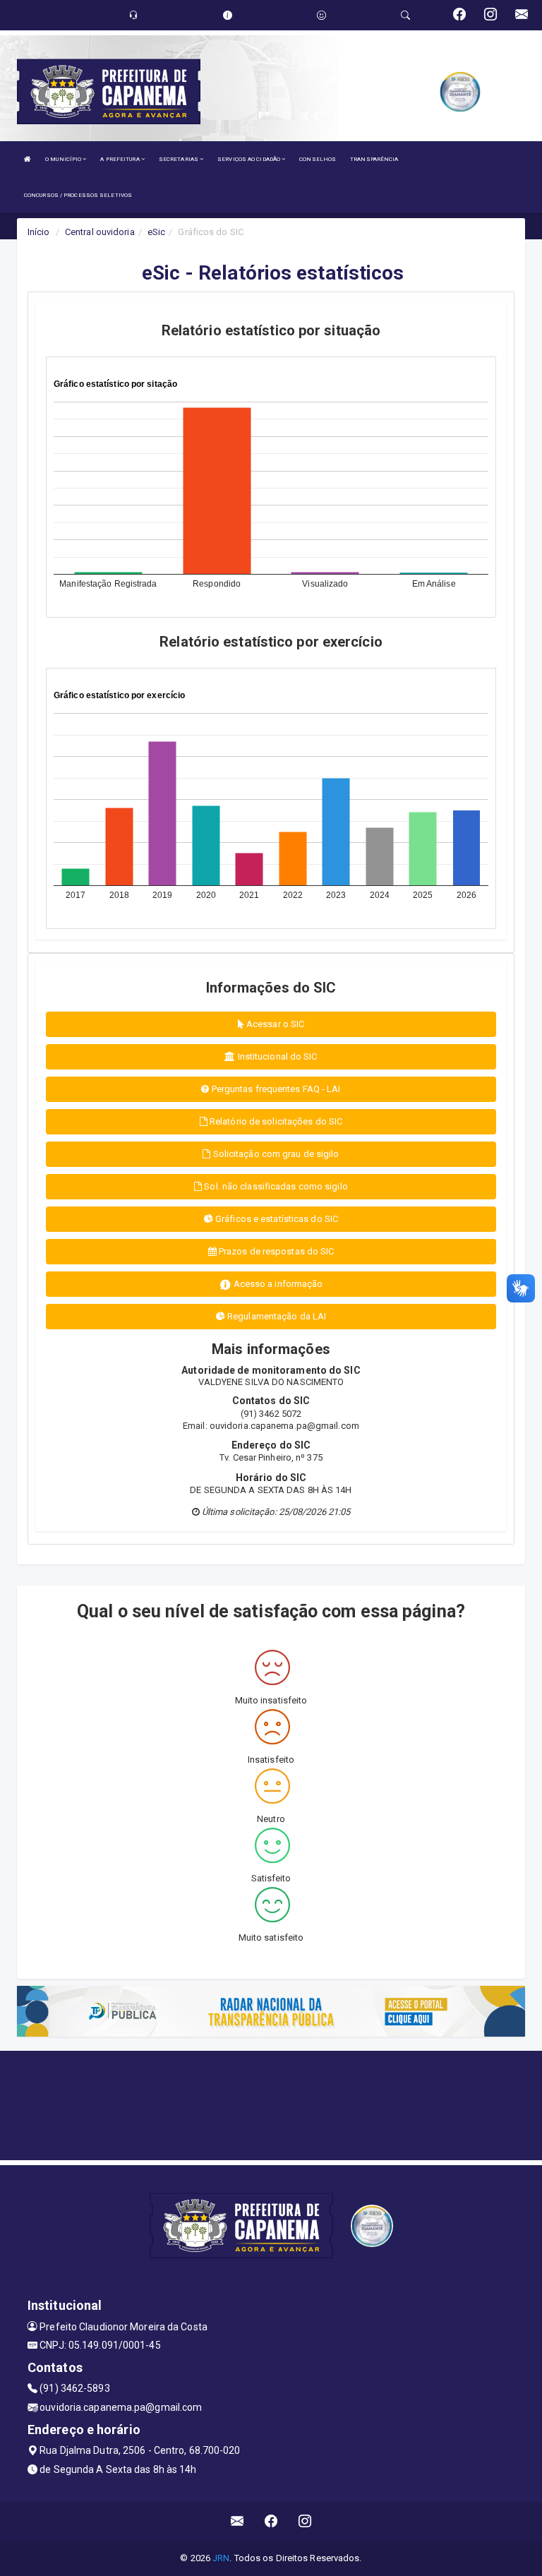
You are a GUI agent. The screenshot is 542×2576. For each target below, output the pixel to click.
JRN (221, 2558)
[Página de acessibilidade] (321, 15)
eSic (156, 232)
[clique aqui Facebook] (271, 2521)
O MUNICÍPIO (64, 159)
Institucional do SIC (277, 1056)
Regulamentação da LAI (276, 1316)
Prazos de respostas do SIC (276, 1251)
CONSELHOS (318, 159)
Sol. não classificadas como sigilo (275, 1186)
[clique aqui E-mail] (237, 2521)
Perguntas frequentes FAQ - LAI (275, 1089)
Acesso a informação (277, 1284)
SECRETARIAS (179, 159)
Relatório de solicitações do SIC (275, 1121)
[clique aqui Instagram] (305, 2521)
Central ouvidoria (100, 232)
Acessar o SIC (274, 1024)
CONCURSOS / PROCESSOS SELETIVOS (78, 195)
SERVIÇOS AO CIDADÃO (249, 159)
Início (39, 232)
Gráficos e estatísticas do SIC (276, 1219)
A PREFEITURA (120, 159)
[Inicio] (28, 159)
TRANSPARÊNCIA (374, 159)
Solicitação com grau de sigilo (275, 1154)
